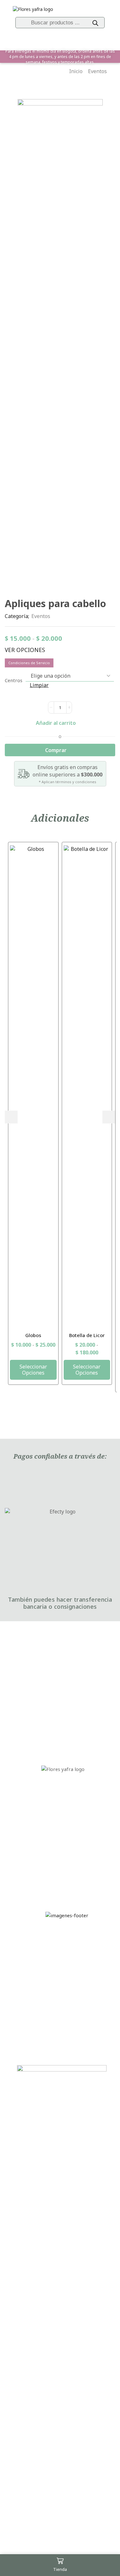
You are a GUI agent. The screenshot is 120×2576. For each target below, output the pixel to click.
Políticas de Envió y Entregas (31, 1971)
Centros (14, 680)
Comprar (56, 750)
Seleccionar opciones (33, 1370)
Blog (63, 1723)
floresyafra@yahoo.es (67, 1877)
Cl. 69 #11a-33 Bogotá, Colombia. (63, 1837)
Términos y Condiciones (31, 1947)
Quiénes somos (63, 1695)
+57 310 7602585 (67, 1850)
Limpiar (39, 685)
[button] (11, 1117)
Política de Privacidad (31, 2024)
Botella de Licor (87, 1335)
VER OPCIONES (25, 650)
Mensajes (63, 1709)
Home (63, 1654)
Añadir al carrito (56, 723)
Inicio (76, 71)
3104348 (67, 1868)
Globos (33, 1335)
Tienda (63, 1667)
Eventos (97, 71)
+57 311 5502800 (67, 1859)
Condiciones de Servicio (29, 663)
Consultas (31, 2041)
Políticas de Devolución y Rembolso (31, 1999)
